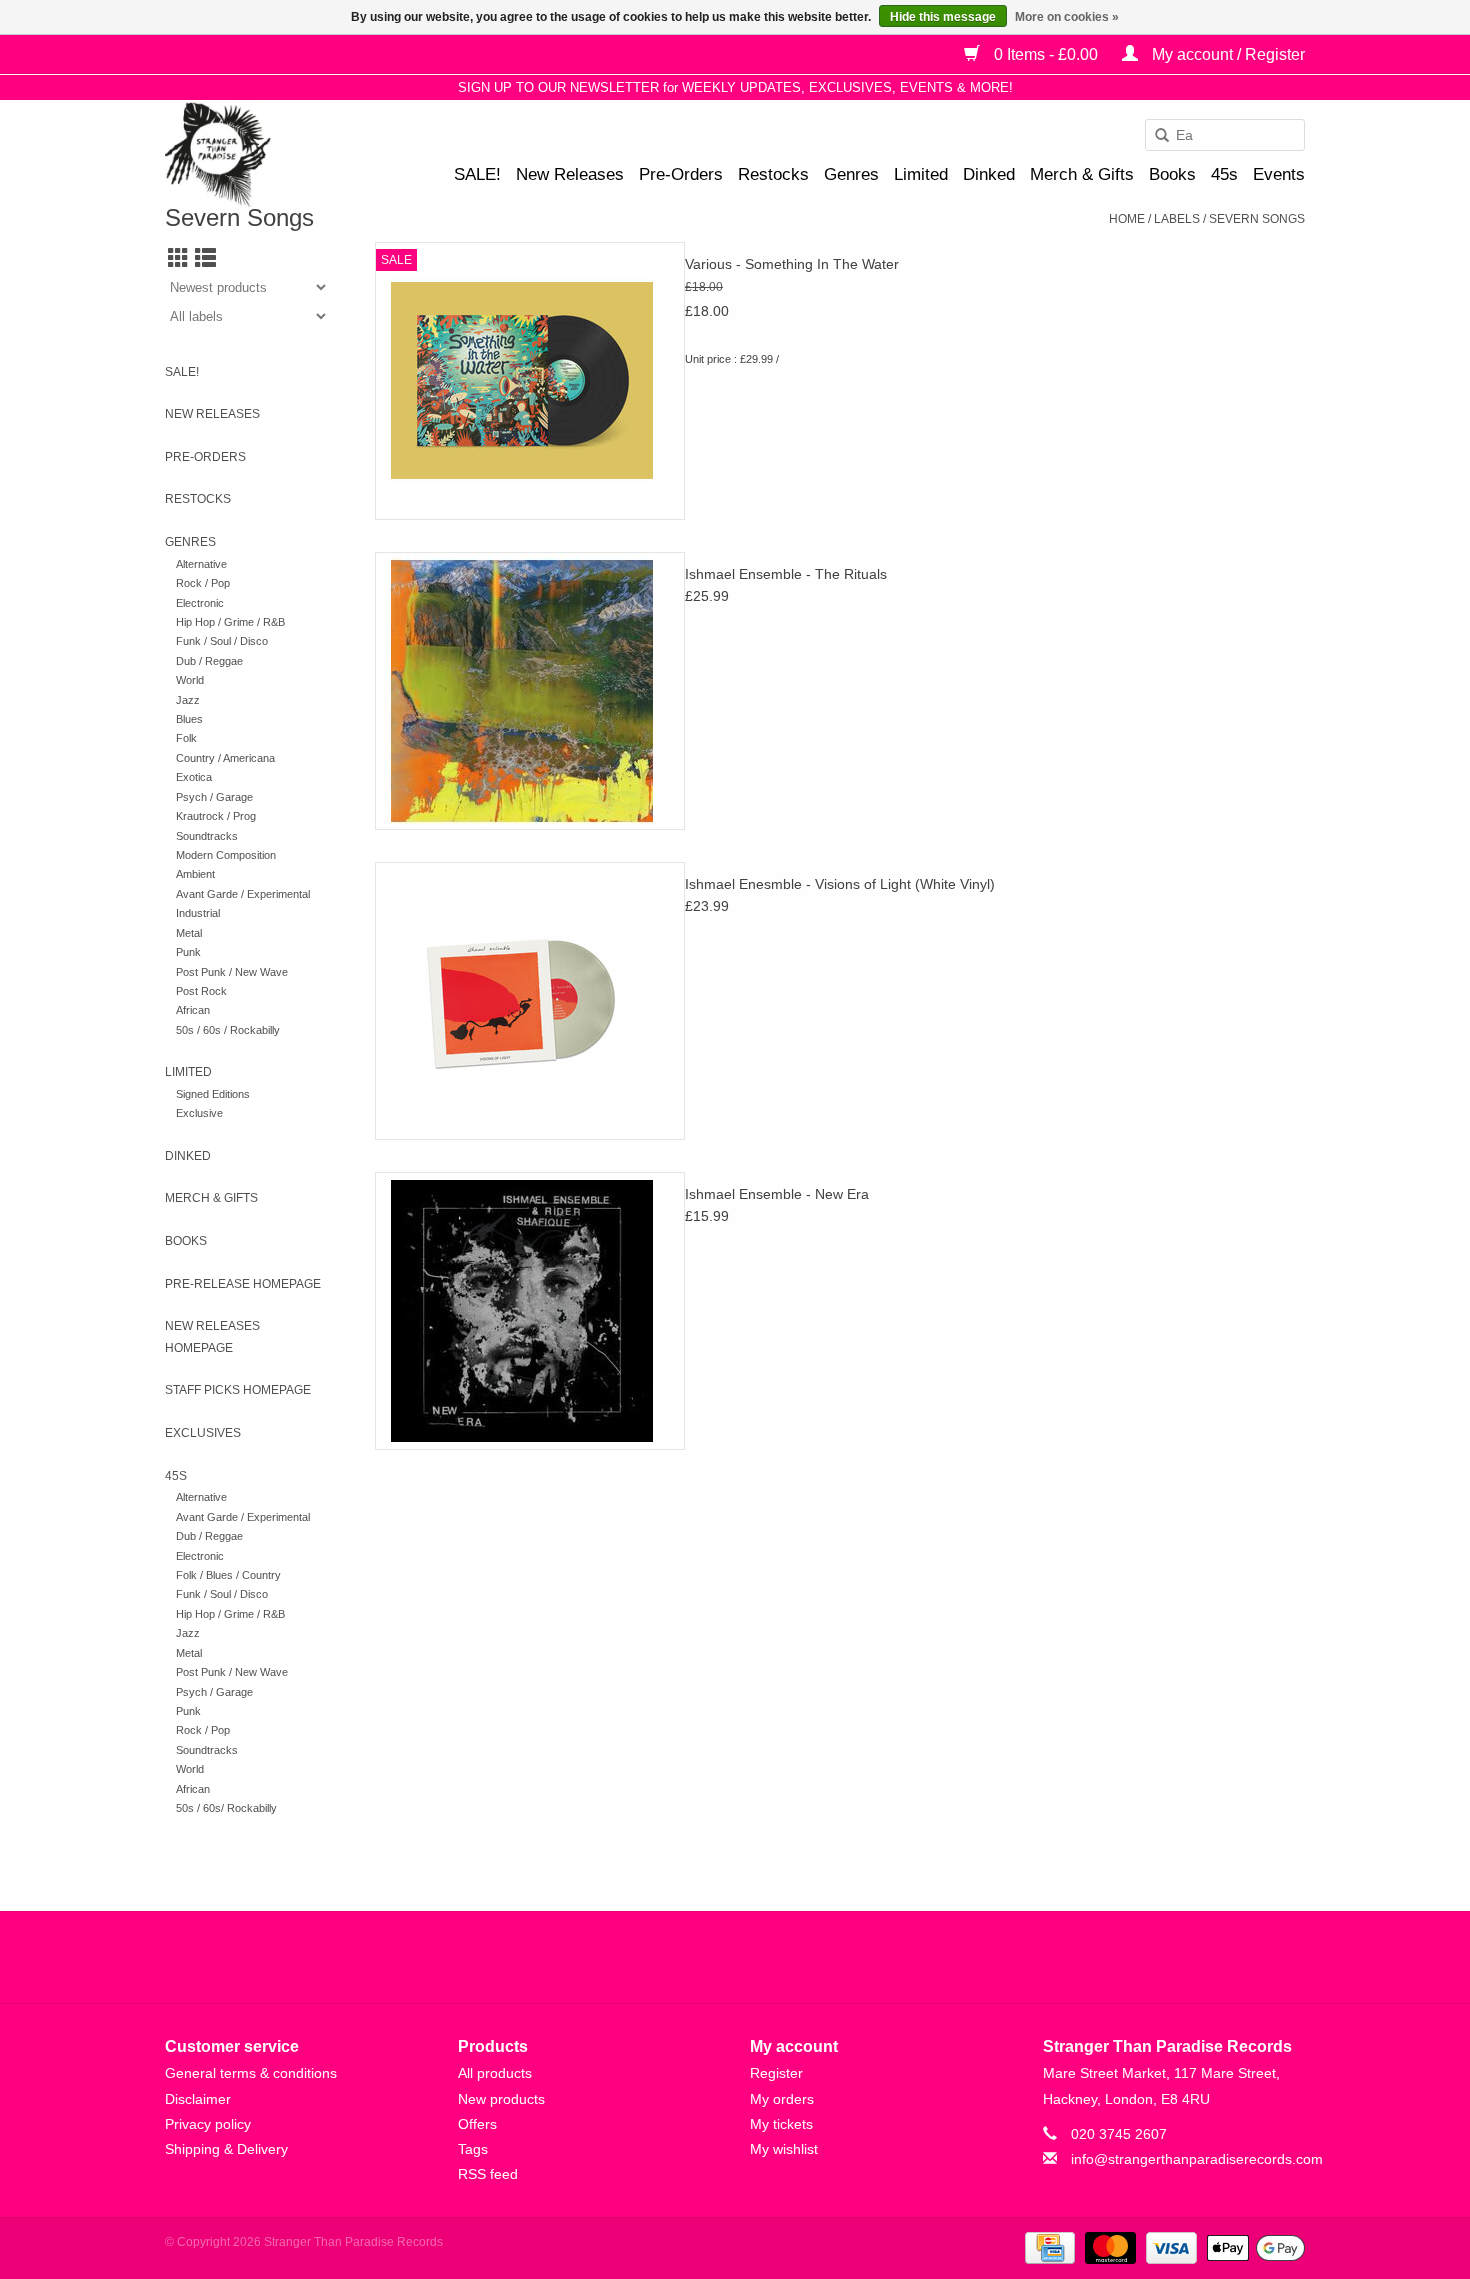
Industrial (198, 913)
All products (495, 2073)
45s (1224, 174)
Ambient (195, 874)
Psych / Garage (214, 797)
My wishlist (784, 2149)
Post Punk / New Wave (232, 972)
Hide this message (943, 17)
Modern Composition (226, 855)
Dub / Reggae (209, 661)
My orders (782, 2099)
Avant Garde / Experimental (243, 894)
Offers (477, 2124)
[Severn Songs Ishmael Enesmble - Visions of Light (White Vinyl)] (530, 1001)
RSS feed (488, 2174)
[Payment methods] (1048, 2247)
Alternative (201, 564)
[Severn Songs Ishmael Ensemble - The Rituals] (530, 691)
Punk (188, 952)
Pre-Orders (681, 174)
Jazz (188, 700)
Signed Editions (213, 1094)
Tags (473, 2149)
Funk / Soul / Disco (222, 641)
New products (501, 2099)
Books (1172, 174)
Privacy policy (208, 2124)
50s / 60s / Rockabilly (228, 1030)
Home (1127, 219)
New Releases (570, 174)
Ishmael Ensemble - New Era (777, 1194)
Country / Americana (225, 758)
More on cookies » (1067, 17)
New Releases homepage (212, 1337)
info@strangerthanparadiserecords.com (1197, 2159)
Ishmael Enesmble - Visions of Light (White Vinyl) (840, 884)
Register (776, 2073)
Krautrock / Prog (216, 816)
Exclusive (199, 1113)
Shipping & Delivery (226, 2149)
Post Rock (201, 991)
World (190, 680)
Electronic (200, 603)
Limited (921, 174)
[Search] (1155, 136)
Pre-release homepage (243, 1284)
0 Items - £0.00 (1046, 54)
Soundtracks (207, 836)
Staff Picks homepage (238, 1390)
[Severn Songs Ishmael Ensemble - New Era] (530, 1311)
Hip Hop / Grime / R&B (230, 622)
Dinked (989, 174)
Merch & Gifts (1082, 174)
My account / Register (1226, 54)
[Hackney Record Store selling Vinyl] (270, 154)
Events (1279, 174)
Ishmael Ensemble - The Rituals (786, 574)
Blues (189, 719)
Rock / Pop (203, 583)
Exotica (194, 777)
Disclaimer (198, 2099)
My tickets (781, 2124)
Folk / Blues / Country (228, 1575)
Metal (189, 933)
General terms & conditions (251, 2073)
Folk (186, 738)
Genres (851, 174)
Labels (1177, 219)
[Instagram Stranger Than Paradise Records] (789, 1957)
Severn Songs (1257, 219)
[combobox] (1225, 135)
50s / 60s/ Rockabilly (226, 1808)
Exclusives (203, 1433)
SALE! (477, 174)
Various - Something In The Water (792, 264)
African (193, 1010)
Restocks (773, 174)
